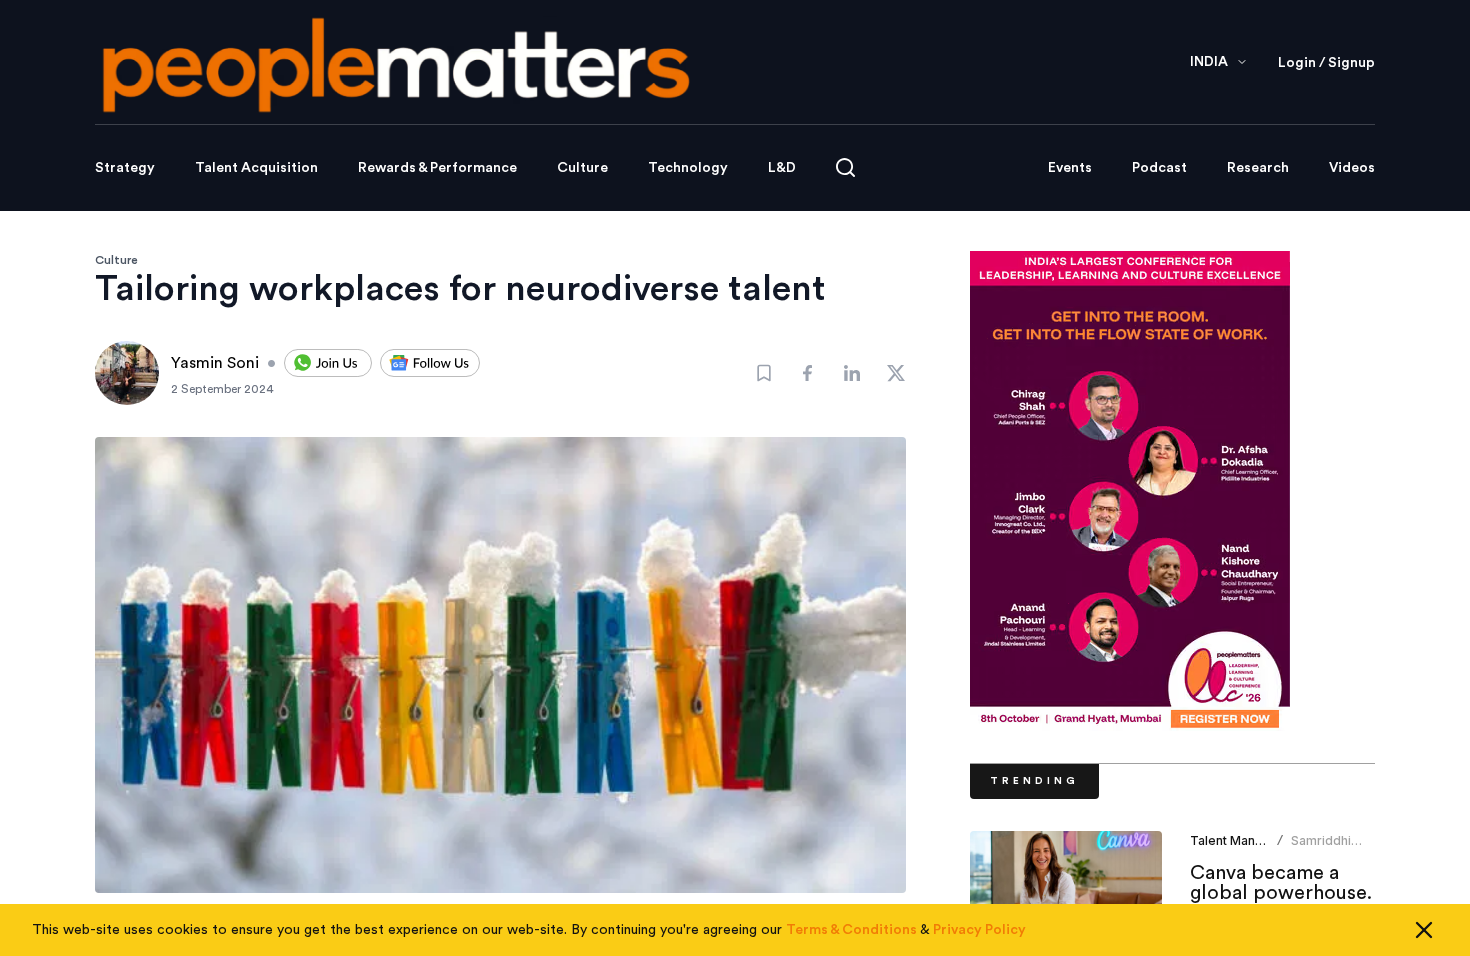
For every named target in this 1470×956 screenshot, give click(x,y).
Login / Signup (1326, 63)
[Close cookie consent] (1424, 930)
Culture (582, 168)
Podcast (1159, 168)
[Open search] (845, 167)
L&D (782, 168)
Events (1070, 168)
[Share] (808, 373)
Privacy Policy (979, 930)
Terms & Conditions (851, 930)
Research (1258, 168)
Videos (1352, 168)
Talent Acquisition (256, 168)
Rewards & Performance (437, 168)
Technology (688, 168)
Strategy (125, 168)
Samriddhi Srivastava (1322, 848)
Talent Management (1249, 840)
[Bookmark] (764, 373)
